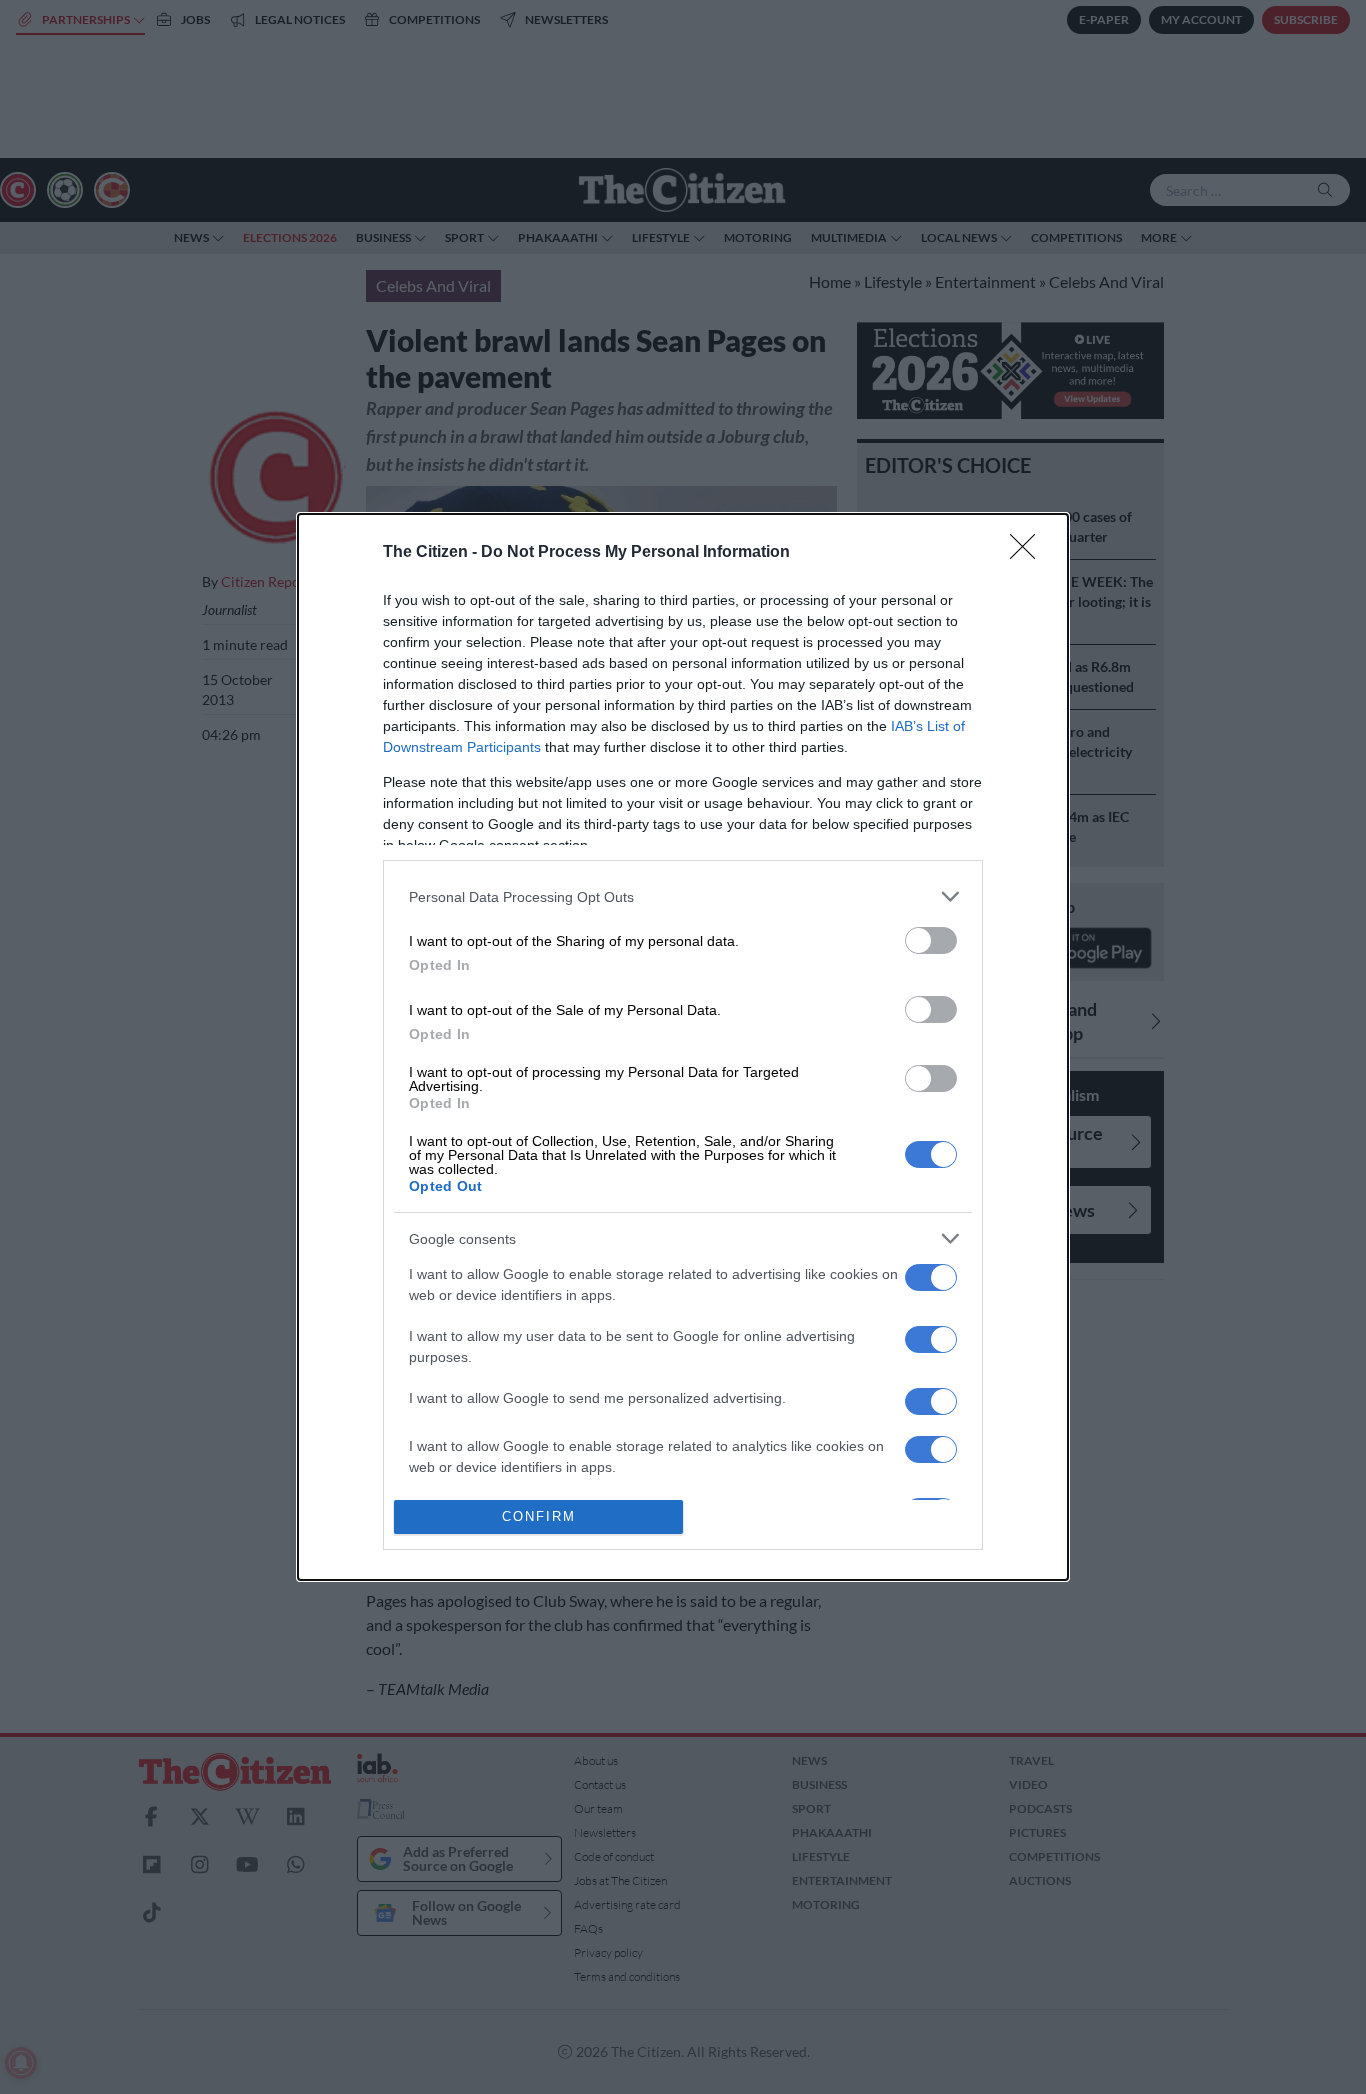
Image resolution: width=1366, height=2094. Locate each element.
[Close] (1029, 553)
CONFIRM (539, 1516)
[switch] (931, 940)
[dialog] (683, 1046)
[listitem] (683, 896)
